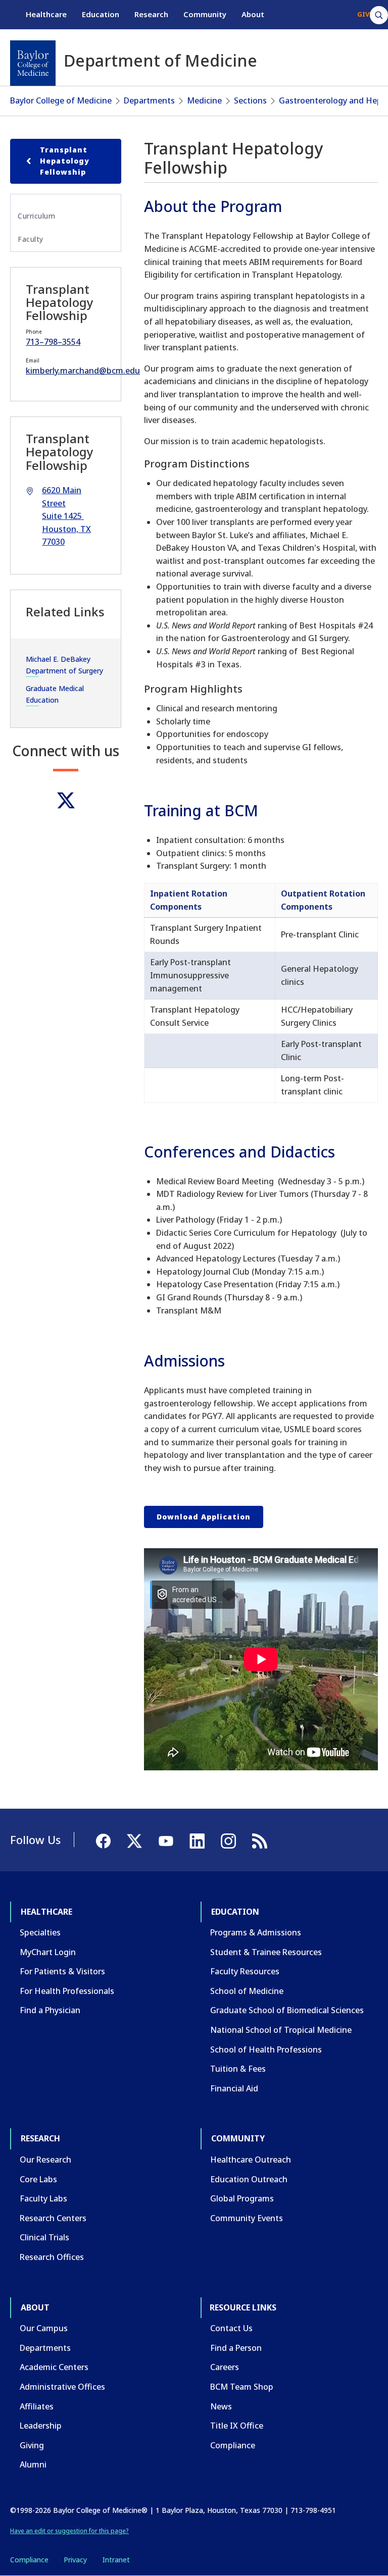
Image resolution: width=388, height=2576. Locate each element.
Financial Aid (234, 2088)
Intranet (116, 2560)
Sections (250, 100)
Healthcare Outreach (251, 2160)
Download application (204, 1517)
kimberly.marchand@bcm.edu (83, 371)
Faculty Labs (43, 2198)
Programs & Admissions (256, 1932)
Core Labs (38, 2179)
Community (205, 14)
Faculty (31, 239)
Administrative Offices (62, 2387)
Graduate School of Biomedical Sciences (287, 2010)
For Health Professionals (67, 1991)
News (221, 2406)
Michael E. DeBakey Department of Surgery (64, 665)
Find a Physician (50, 2010)
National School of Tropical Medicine (281, 2030)
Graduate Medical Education (55, 694)
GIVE (365, 14)
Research (151, 14)
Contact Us (231, 2328)
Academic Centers (54, 2367)
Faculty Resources (245, 1971)
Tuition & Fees (238, 2069)
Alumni (33, 2464)
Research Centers (53, 2218)
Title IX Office (237, 2426)
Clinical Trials (44, 2237)
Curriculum (36, 216)
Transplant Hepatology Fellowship (65, 161)
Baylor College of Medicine (61, 100)
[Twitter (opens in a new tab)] (66, 800)
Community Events (247, 2218)
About (253, 14)
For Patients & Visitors (62, 1971)
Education (101, 14)
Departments (149, 100)
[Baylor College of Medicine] (33, 63)
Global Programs (242, 2198)
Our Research (45, 2160)
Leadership (41, 2426)
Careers (225, 2367)
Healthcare (46, 14)
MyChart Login (48, 1952)
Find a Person (236, 2348)
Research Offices (52, 2257)
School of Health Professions (266, 2049)
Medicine (204, 100)
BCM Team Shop (242, 2387)
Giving (32, 2445)
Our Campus (44, 2328)
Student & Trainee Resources (266, 1952)
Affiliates (37, 2406)
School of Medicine (247, 1991)
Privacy (75, 2560)
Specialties (40, 1932)
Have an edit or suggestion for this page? (69, 2531)
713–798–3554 (53, 342)
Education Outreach (249, 2179)
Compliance (233, 2445)
